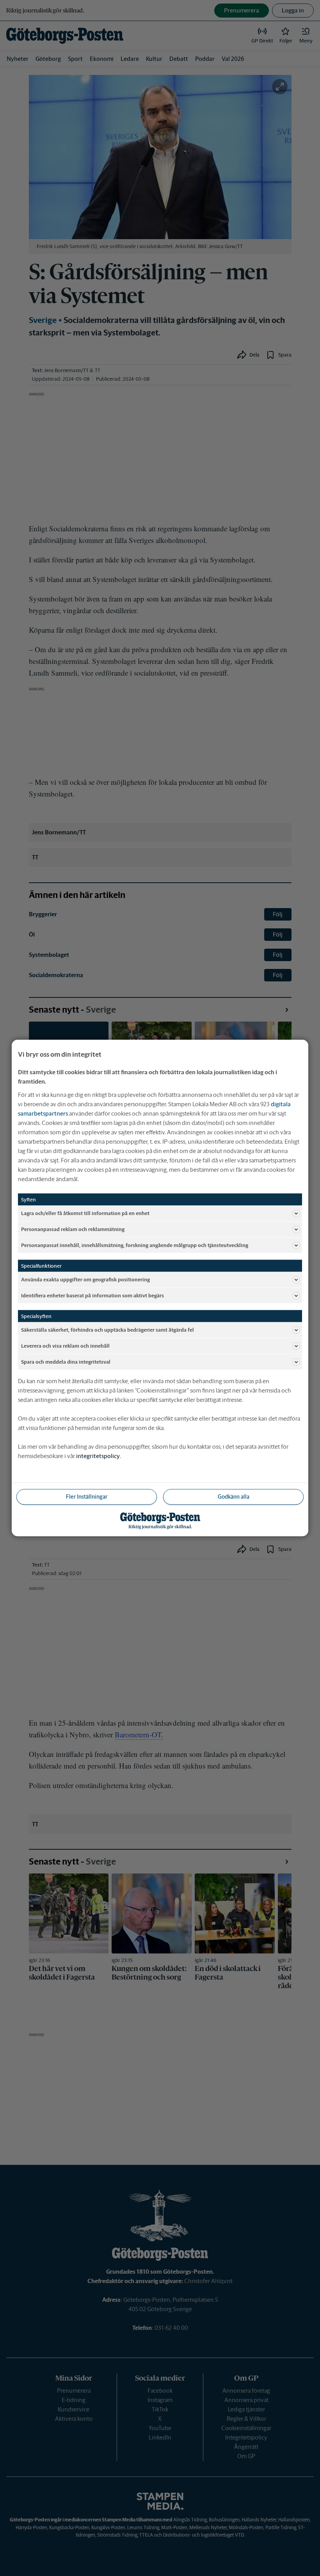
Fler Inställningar (87, 1497)
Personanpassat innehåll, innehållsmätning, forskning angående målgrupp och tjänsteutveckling (135, 1245)
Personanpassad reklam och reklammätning (73, 1229)
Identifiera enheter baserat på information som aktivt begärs (92, 1295)
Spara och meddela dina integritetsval (66, 1362)
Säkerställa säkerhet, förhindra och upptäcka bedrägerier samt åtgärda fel (108, 1330)
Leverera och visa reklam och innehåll (65, 1346)
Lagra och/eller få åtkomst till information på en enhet (85, 1213)
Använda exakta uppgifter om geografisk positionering (85, 1279)
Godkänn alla (234, 1497)
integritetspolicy (98, 1456)
